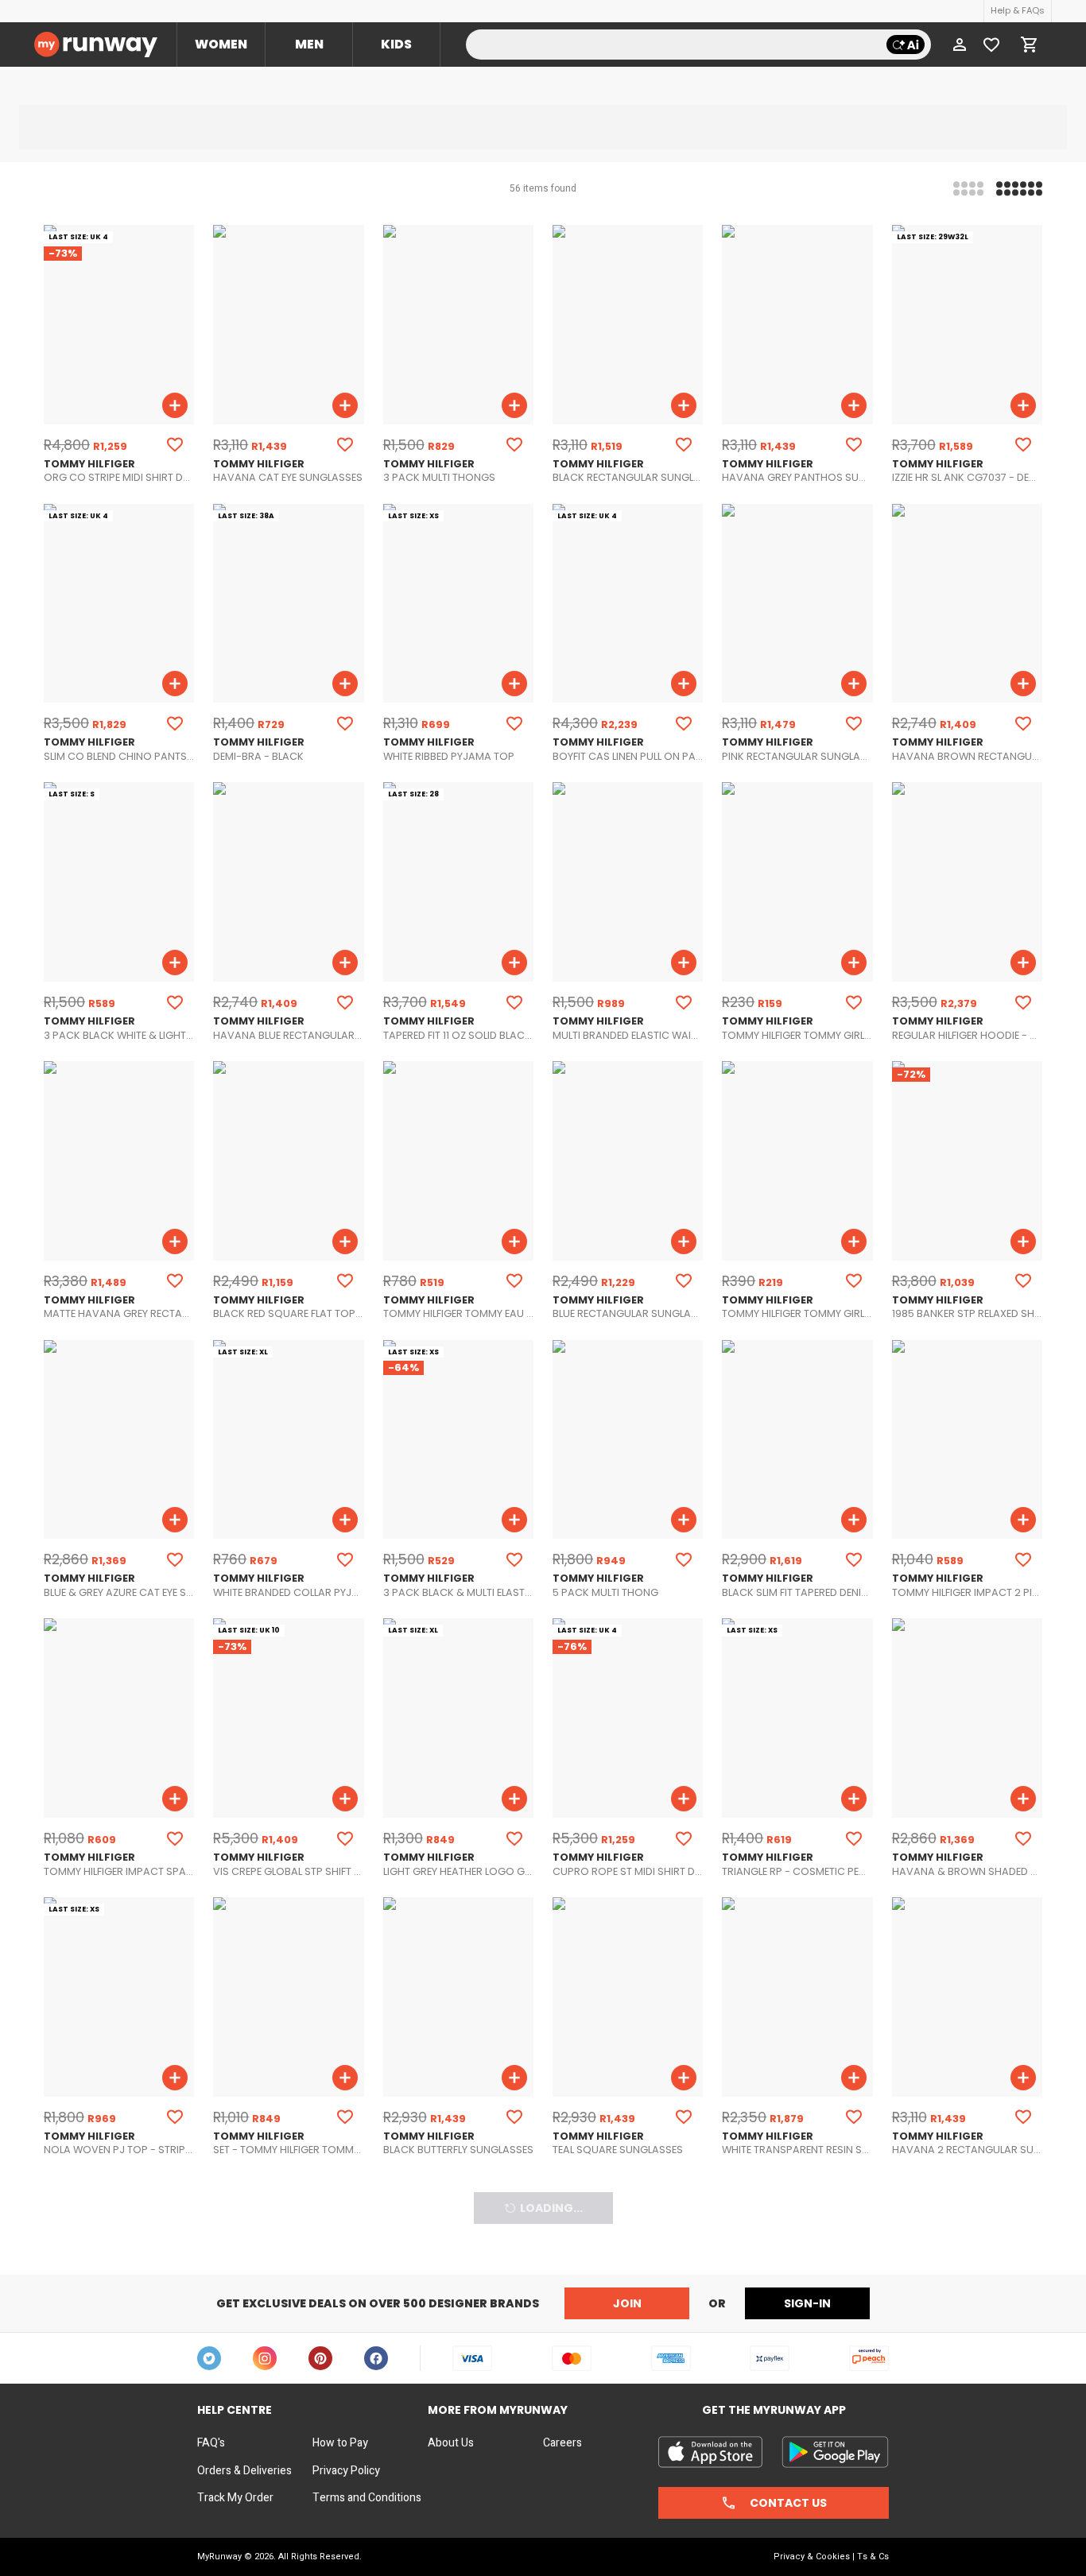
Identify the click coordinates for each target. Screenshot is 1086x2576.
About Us (451, 2443)
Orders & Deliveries (244, 2471)
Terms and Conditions (367, 2498)
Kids (396, 44)
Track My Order (235, 2498)
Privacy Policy (346, 2471)
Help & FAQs (1018, 10)
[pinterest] (320, 2358)
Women (221, 44)
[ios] (710, 2452)
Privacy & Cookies (812, 2557)
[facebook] (376, 2358)
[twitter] (209, 2358)
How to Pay (340, 2443)
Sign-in (807, 2303)
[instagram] (265, 2358)
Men (309, 44)
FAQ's (211, 2443)
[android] (835, 2452)
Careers (562, 2443)
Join (627, 2303)
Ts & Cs (873, 2557)
